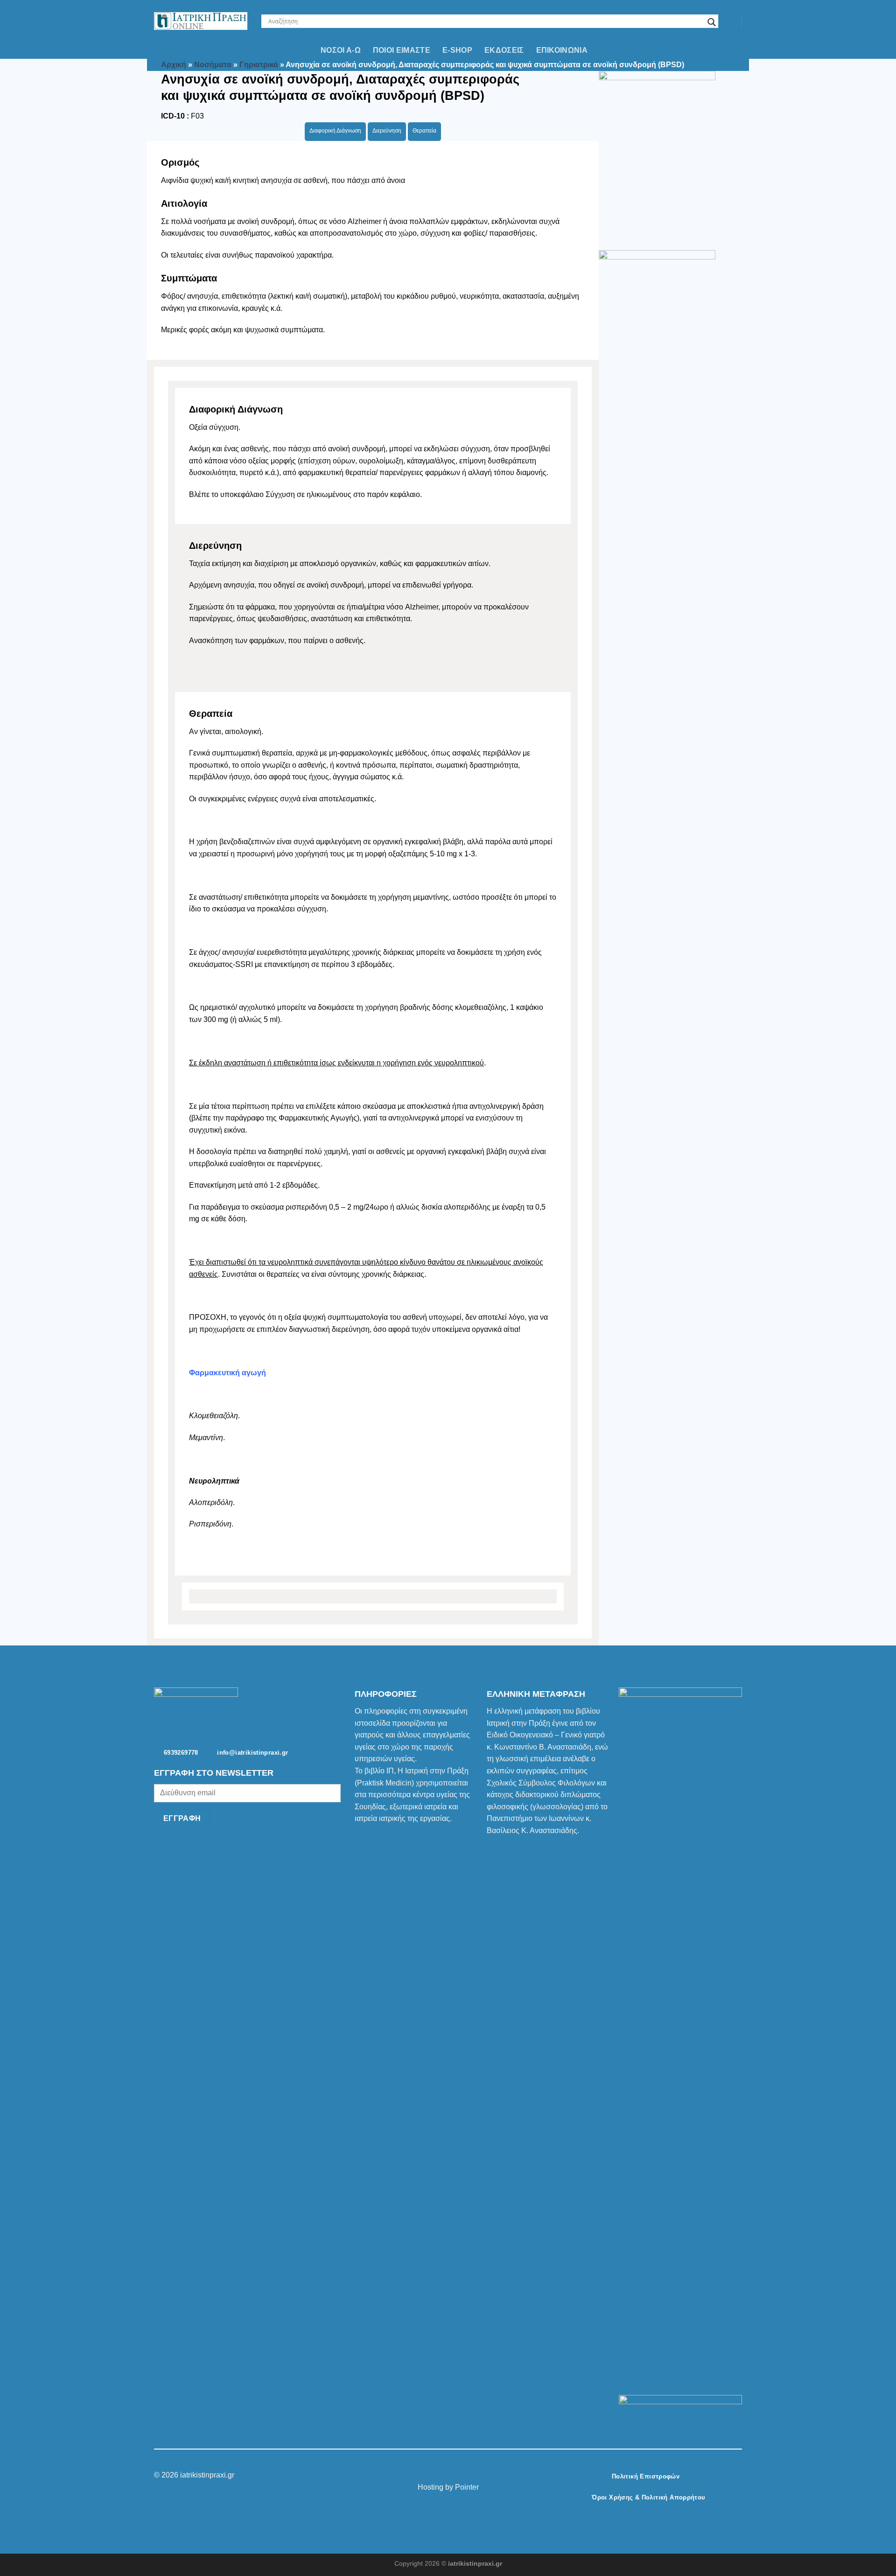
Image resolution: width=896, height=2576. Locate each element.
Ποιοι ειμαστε (402, 50)
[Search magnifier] (712, 22)
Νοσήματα (213, 65)
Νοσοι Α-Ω (341, 50)
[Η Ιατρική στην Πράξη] (201, 21)
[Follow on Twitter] (454, 2475)
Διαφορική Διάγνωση (335, 131)
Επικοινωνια (562, 50)
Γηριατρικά (259, 65)
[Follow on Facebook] (431, 2475)
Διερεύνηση (387, 131)
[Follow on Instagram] (442, 2475)
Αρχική (174, 65)
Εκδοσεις (504, 50)
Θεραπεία (424, 131)
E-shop (457, 50)
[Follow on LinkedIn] (465, 2475)
